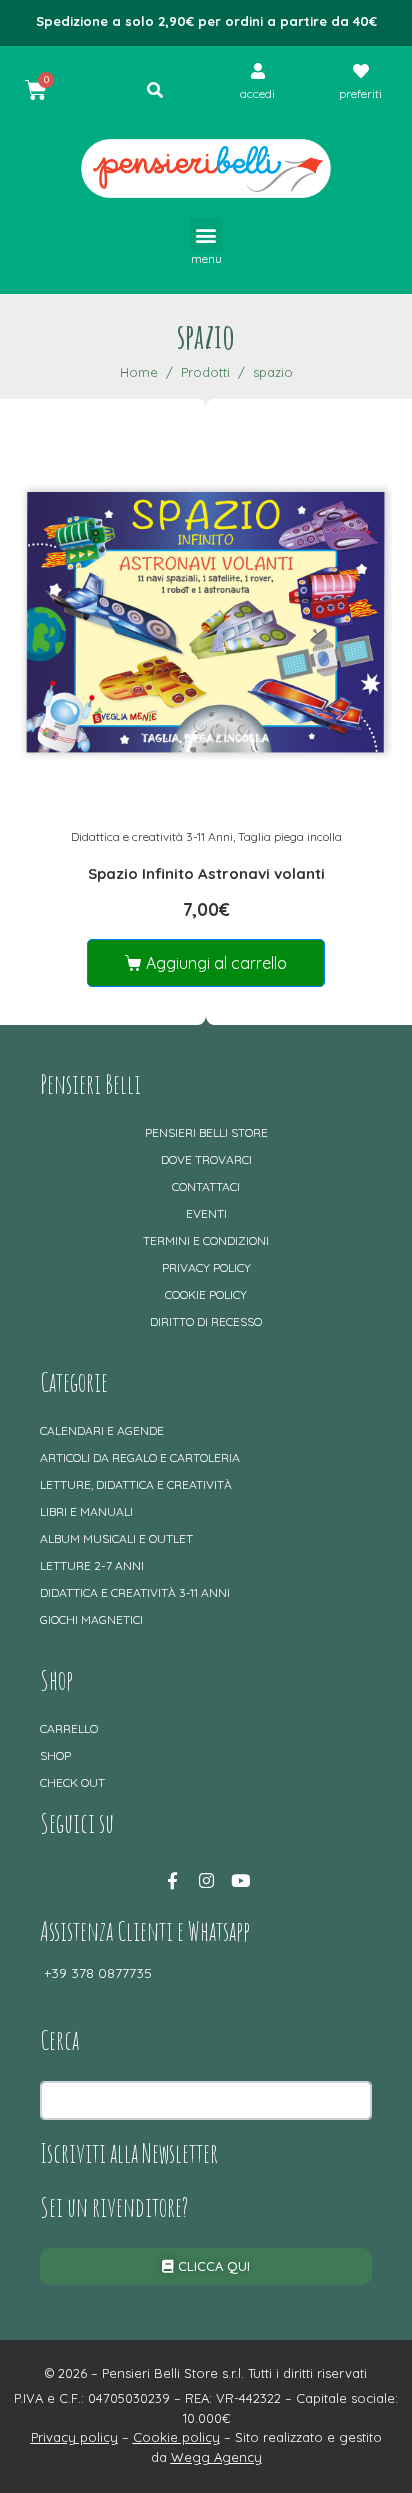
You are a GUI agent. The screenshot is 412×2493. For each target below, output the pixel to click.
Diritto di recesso (206, 1321)
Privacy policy (206, 1267)
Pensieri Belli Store (206, 1132)
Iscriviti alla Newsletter (129, 2153)
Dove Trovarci (206, 1159)
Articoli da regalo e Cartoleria (140, 1457)
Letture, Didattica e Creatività (136, 1484)
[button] (206, 234)
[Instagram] (206, 1881)
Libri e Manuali (86, 1511)
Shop (55, 1755)
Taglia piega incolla (290, 836)
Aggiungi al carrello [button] (216, 963)
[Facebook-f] (172, 1881)
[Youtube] (240, 1881)
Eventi (206, 1213)
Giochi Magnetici (91, 1619)
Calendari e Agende (102, 1430)
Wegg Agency (216, 2457)
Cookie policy (206, 1294)
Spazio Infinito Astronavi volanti (206, 873)
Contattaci (206, 1186)
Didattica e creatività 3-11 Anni (152, 836)
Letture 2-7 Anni (92, 1565)
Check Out (72, 1782)
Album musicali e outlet (116, 1538)
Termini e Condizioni (206, 1240)
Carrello (69, 1728)
